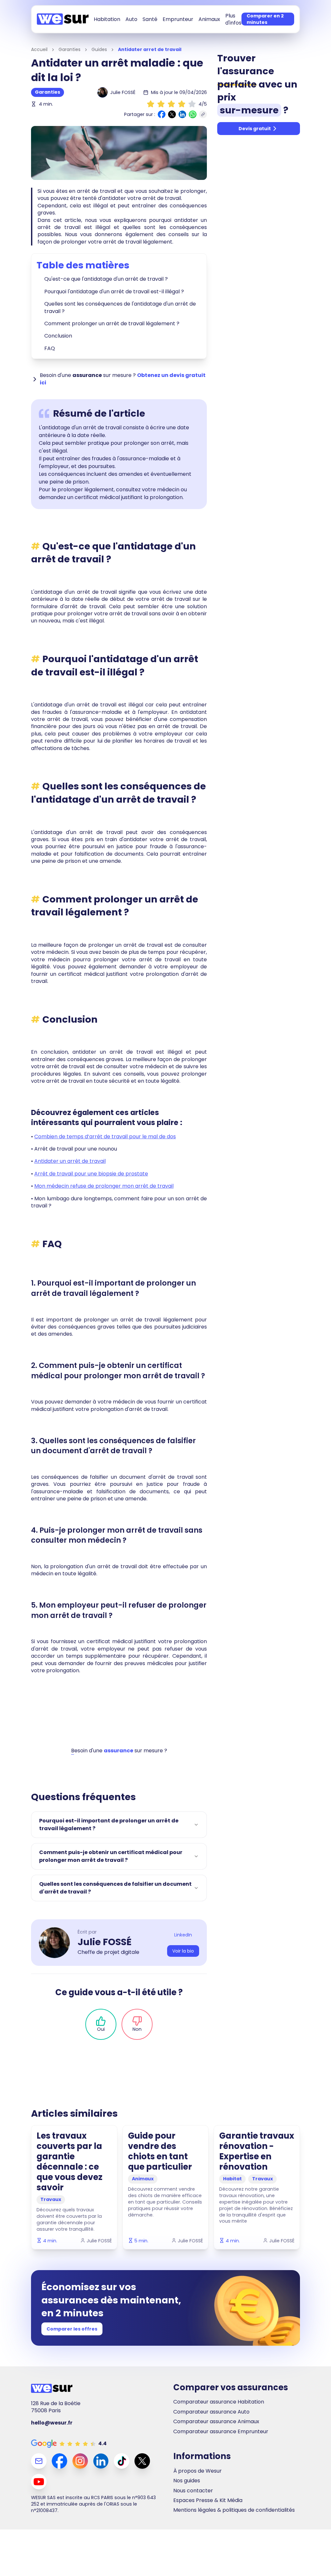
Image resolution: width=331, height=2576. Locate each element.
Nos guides (187, 2481)
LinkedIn (183, 1935)
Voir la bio (183, 1951)
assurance (118, 1751)
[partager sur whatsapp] (193, 114)
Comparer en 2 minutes (265, 19)
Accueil (39, 50)
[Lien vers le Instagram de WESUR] (80, 2461)
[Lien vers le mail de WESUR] (39, 2461)
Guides (99, 50)
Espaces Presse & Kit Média (208, 2500)
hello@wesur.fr (52, 2423)
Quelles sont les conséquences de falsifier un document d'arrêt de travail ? (115, 1888)
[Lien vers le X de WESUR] (142, 2461)
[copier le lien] (203, 114)
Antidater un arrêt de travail (70, 1161)
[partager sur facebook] (162, 114)
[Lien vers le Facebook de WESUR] (59, 2461)
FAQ (50, 348)
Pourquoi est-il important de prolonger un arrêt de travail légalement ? (109, 1825)
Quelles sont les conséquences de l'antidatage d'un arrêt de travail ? (120, 307)
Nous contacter (193, 2491)
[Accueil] (63, 19)
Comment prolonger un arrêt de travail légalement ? (112, 323)
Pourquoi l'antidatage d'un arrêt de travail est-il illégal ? (114, 292)
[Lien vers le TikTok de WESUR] (122, 2461)
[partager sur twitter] (172, 114)
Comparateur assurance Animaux (216, 2422)
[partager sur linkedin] (182, 114)
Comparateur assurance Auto (211, 2412)
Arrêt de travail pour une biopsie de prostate (91, 1174)
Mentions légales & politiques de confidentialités (234, 2510)
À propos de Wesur (198, 2471)
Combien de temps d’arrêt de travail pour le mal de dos (105, 1137)
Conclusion (58, 336)
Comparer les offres (72, 2329)
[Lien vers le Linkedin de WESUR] (101, 2461)
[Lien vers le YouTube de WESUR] (39, 2482)
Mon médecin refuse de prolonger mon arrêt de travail (104, 1186)
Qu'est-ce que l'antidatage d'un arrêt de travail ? (106, 279)
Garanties (69, 50)
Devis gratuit (255, 129)
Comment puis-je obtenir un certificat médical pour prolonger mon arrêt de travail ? (111, 1856)
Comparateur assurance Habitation (219, 2402)
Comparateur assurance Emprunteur (221, 2432)
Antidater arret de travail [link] (150, 50)
